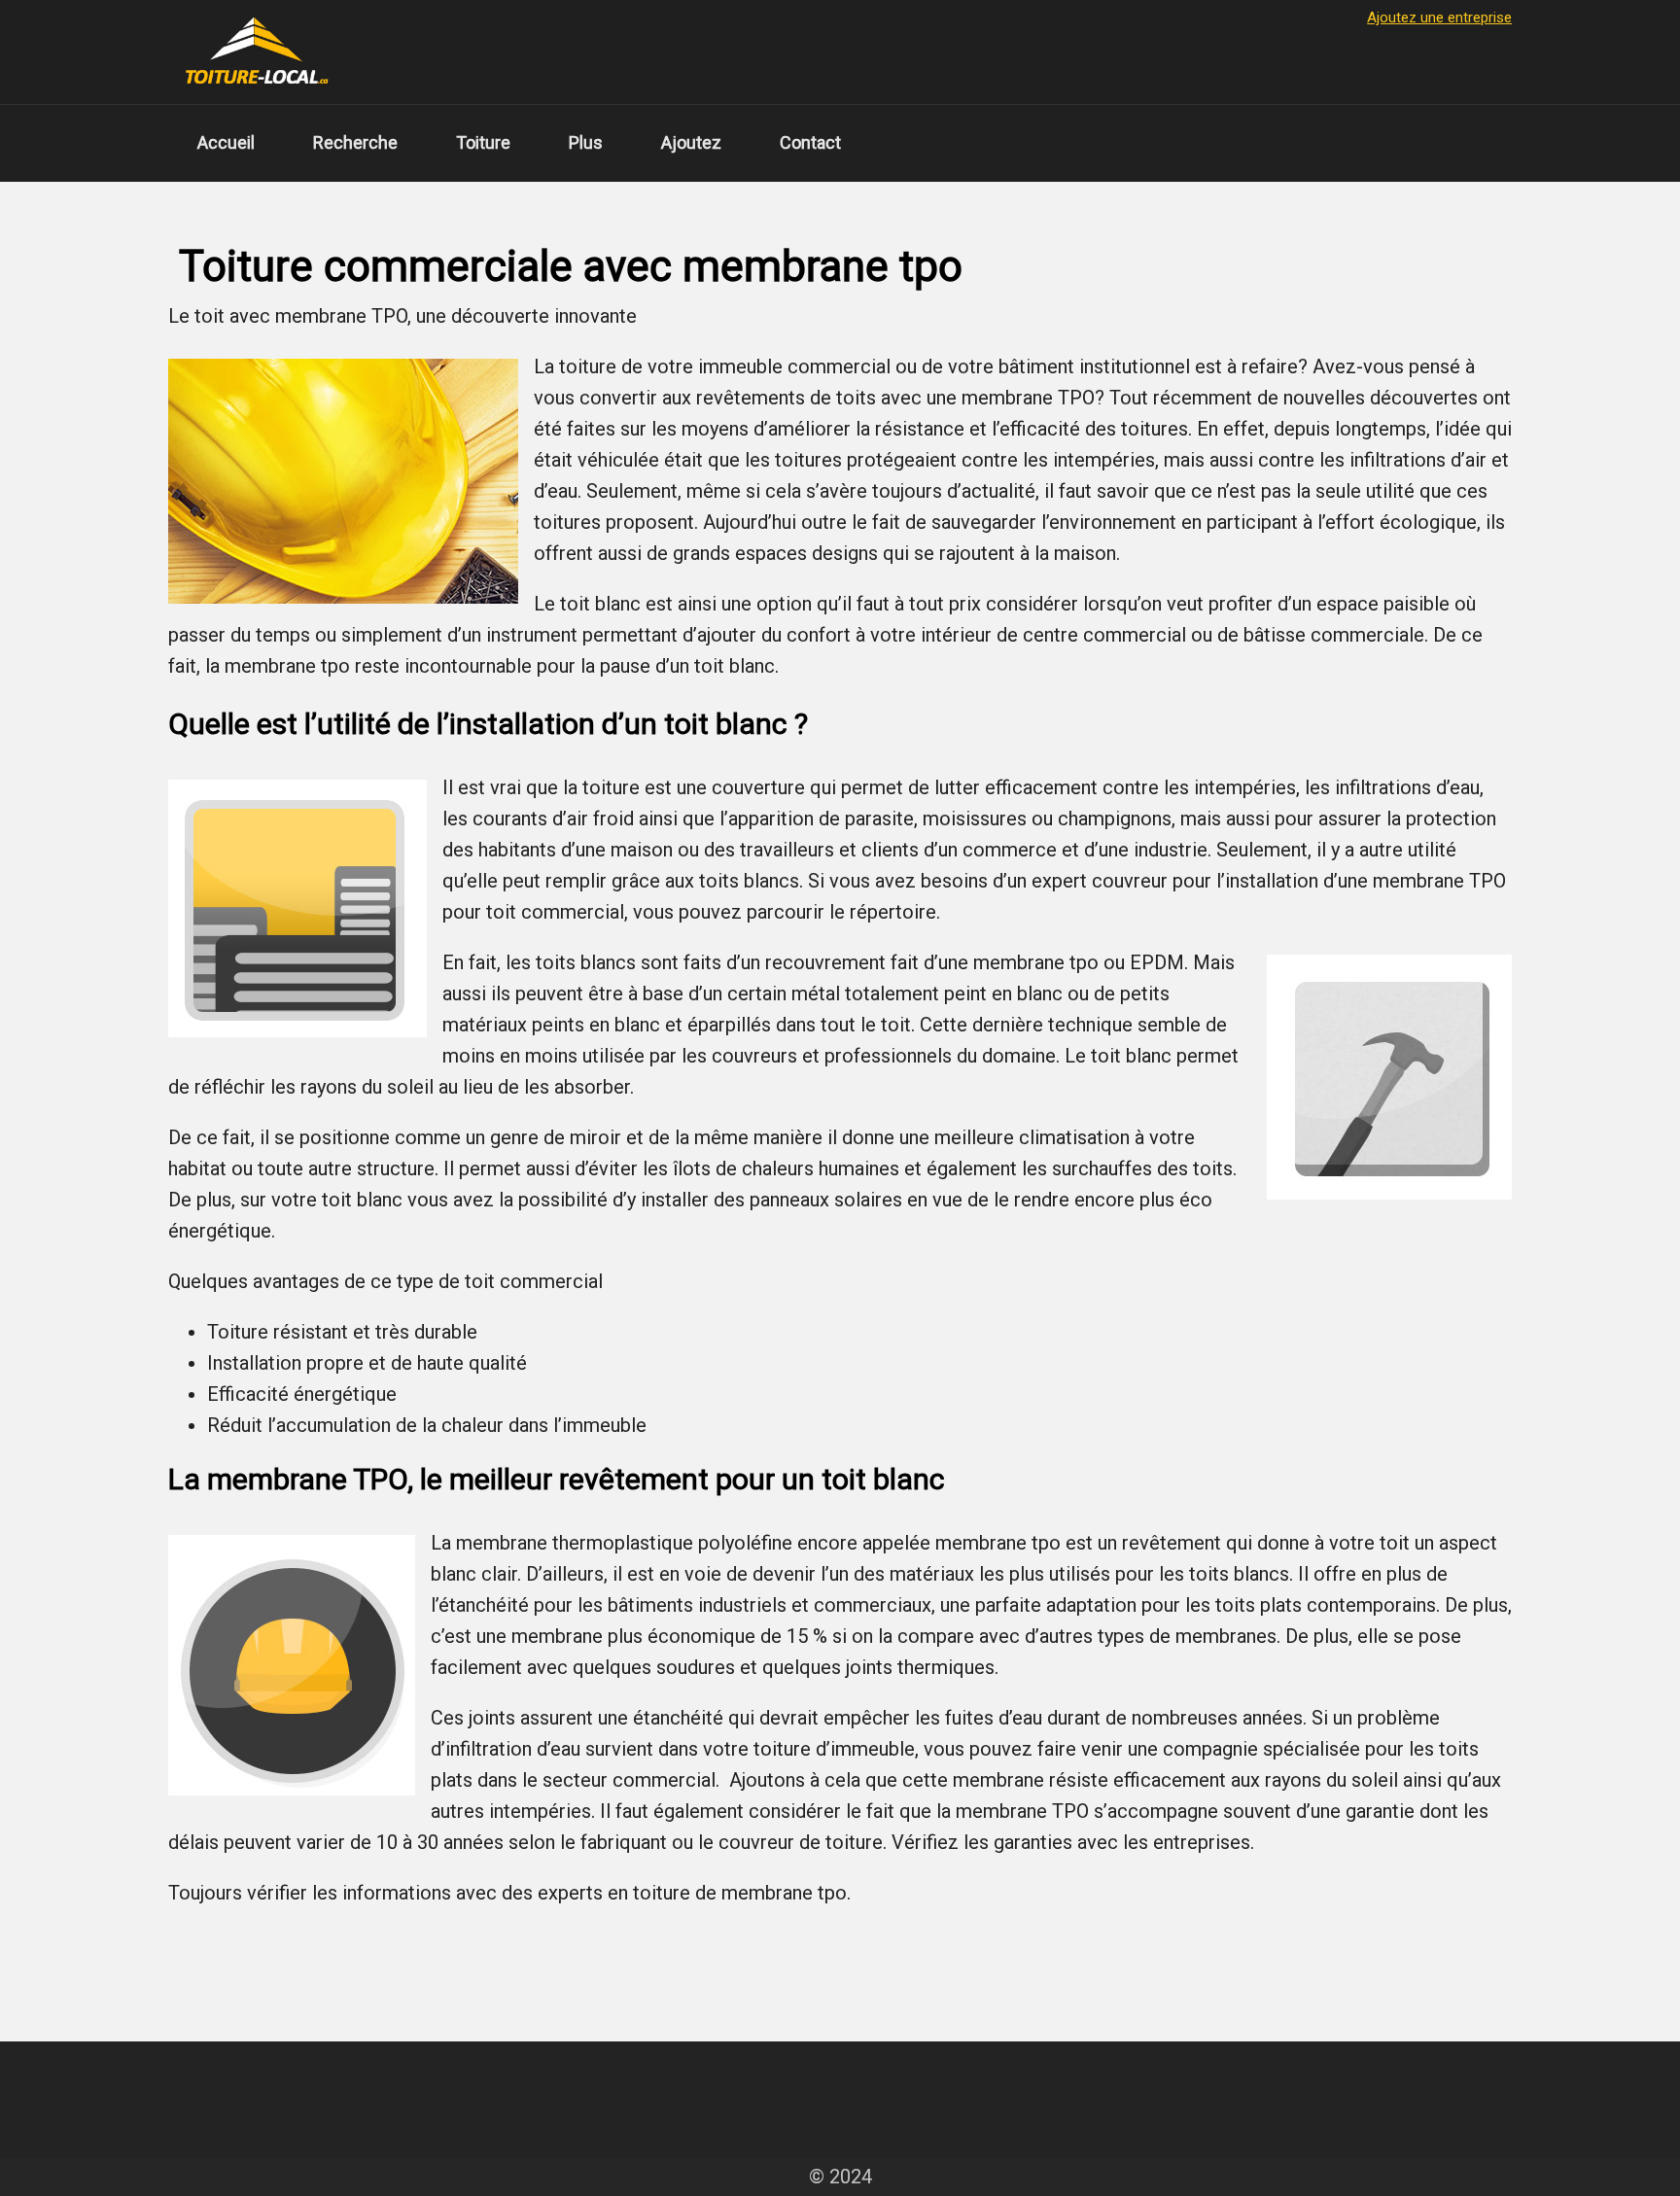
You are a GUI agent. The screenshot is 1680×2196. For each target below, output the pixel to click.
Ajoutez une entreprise (1439, 17)
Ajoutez (691, 142)
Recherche (355, 142)
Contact (810, 142)
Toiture (483, 142)
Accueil (226, 142)
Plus (586, 142)
